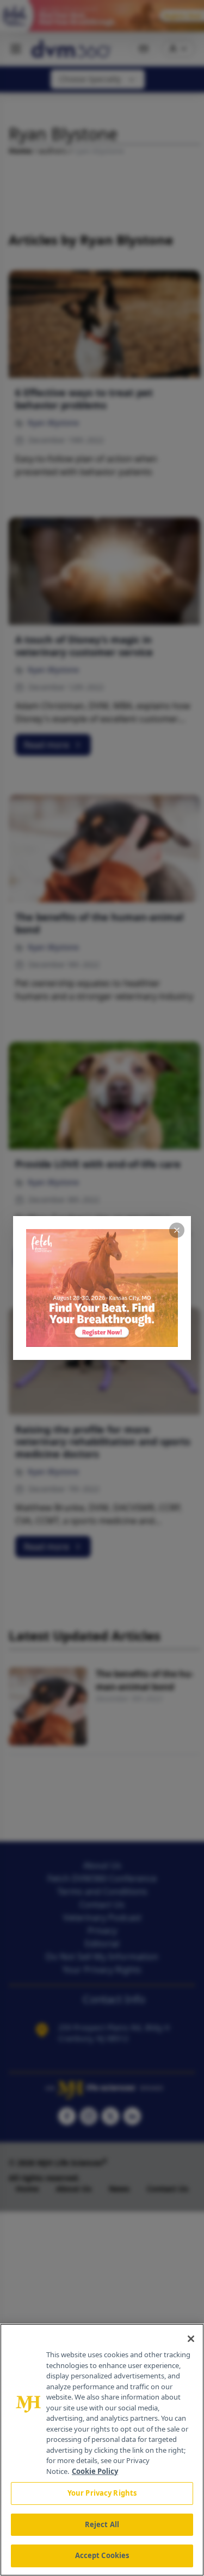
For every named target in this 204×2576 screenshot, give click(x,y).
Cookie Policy (95, 2471)
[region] (102, 2450)
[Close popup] (177, 1230)
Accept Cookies (102, 2555)
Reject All (102, 2524)
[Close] (191, 2339)
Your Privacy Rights (102, 2493)
